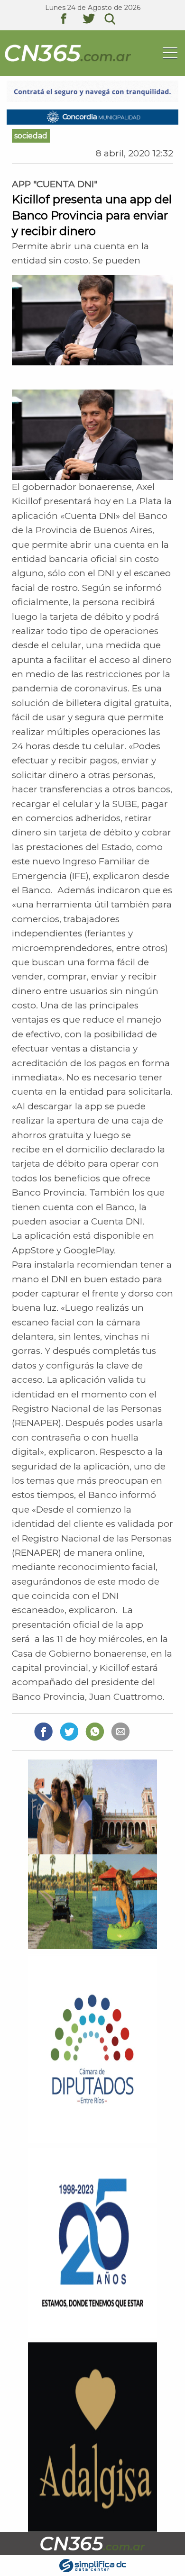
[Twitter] (69, 1731)
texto (71, 20)
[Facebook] (43, 1731)
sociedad (31, 136)
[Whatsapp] (95, 1731)
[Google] (120, 1731)
